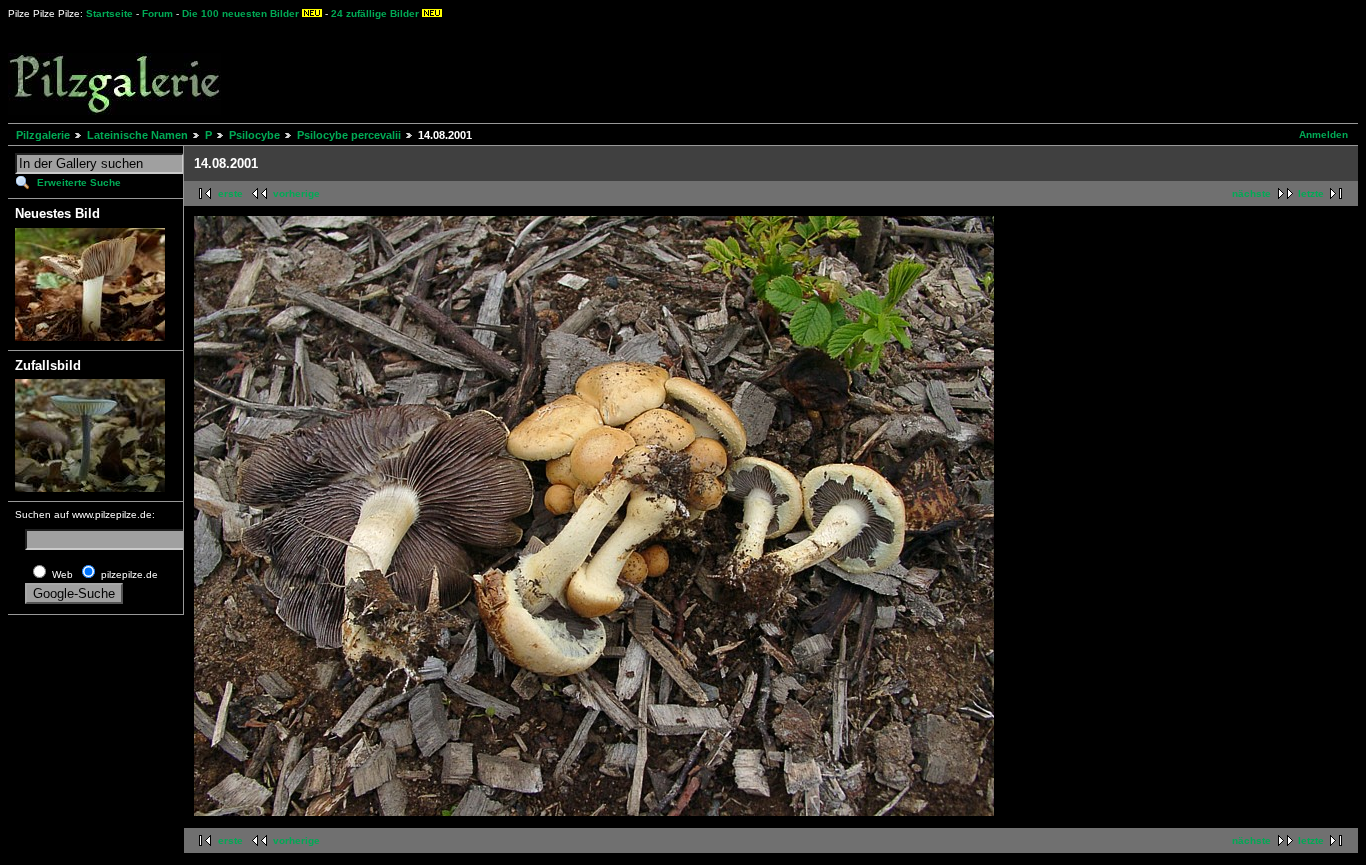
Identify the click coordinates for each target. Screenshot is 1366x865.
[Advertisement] (741, 70)
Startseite (109, 13)
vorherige (296, 193)
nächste (1251, 193)
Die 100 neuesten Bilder (240, 13)
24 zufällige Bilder (375, 13)
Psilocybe (254, 135)
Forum (157, 13)
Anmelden (1323, 134)
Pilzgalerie (43, 135)
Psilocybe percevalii (349, 135)
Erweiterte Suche (79, 182)
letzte (1311, 193)
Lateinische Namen (137, 135)
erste (230, 193)
